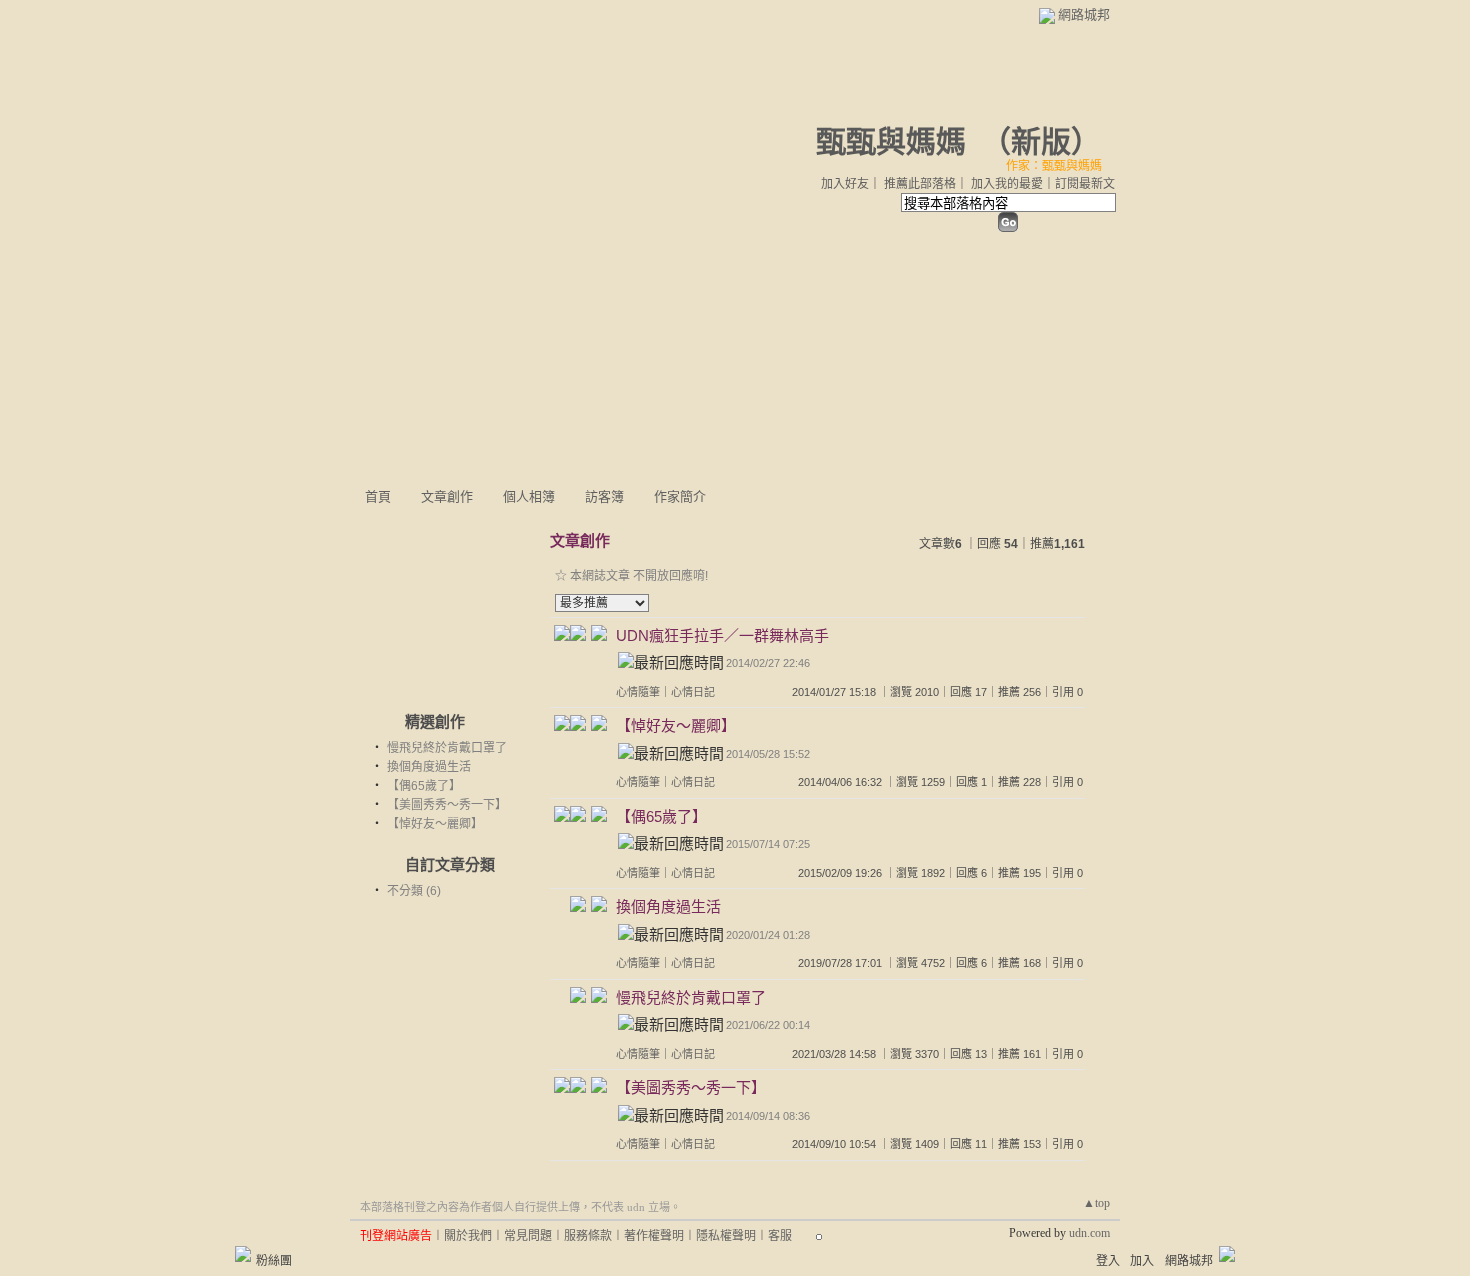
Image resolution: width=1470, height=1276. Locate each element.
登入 (1108, 1261)
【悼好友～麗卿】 (435, 824)
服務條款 (588, 1236)
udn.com (1089, 1233)
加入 (1142, 1261)
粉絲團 (274, 1261)
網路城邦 (1084, 14)
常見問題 (528, 1236)
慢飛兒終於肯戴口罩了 (447, 748)
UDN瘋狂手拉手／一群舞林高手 (722, 635)
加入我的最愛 (1007, 184)
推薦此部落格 (920, 184)
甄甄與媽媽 (891, 141)
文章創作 (447, 496)
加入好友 (845, 184)
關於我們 (468, 1236)
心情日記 (693, 692)
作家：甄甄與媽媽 (1054, 166)
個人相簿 (529, 496)
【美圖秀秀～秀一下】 (447, 805)
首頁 (378, 496)
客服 (780, 1236)
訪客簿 (604, 496)
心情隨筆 (638, 692)
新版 (1041, 141)
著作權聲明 (654, 1236)
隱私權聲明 (726, 1236)
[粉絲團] (243, 1254)
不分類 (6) (414, 891)
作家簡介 (680, 496)
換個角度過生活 (429, 767)
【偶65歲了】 (424, 786)
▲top (1096, 1203)
